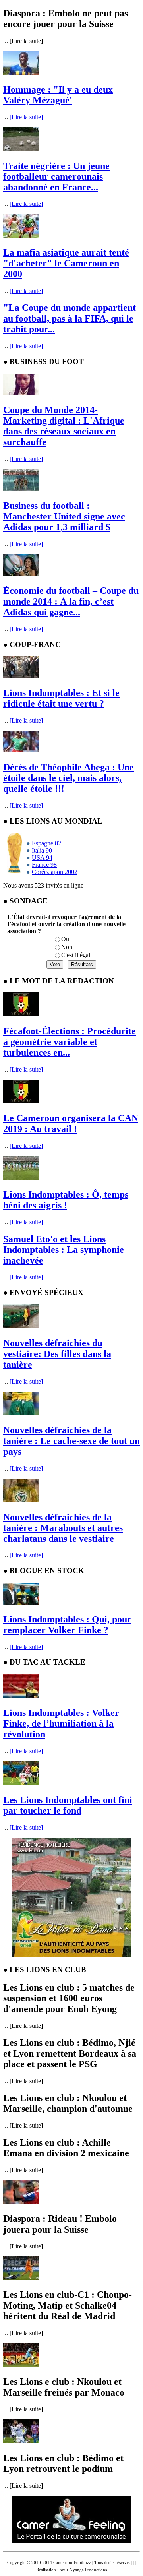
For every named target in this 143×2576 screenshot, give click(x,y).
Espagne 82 (46, 843)
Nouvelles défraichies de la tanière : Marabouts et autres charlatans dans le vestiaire (63, 1528)
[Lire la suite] (26, 117)
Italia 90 (42, 850)
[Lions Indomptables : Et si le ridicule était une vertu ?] (21, 676)
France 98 (44, 865)
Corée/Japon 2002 (55, 872)
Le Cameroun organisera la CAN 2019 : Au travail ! (71, 1123)
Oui (66, 939)
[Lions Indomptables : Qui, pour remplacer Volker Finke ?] (21, 1602)
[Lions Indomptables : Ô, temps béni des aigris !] (21, 1178)
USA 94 (42, 858)
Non (67, 947)
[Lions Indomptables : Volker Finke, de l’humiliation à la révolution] (21, 1696)
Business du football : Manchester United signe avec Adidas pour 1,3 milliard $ (64, 516)
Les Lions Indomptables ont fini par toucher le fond (68, 1805)
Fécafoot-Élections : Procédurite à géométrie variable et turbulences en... (70, 1042)
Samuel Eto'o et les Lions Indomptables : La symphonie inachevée (64, 1250)
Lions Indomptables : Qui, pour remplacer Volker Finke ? (67, 1625)
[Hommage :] (21, 73)
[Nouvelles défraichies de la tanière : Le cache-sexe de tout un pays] (21, 1413)
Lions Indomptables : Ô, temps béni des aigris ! (66, 1200)
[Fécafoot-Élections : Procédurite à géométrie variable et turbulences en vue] (21, 1014)
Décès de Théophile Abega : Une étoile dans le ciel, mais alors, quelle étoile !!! (69, 778)
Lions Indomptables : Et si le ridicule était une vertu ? (61, 698)
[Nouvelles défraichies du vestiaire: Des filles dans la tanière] (21, 1326)
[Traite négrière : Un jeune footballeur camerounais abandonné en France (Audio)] (21, 149)
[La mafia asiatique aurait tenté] (21, 236)
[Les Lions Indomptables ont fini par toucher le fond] (21, 1783)
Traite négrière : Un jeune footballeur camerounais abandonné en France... (56, 176)
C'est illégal (76, 955)
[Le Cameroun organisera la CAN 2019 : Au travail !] (21, 1101)
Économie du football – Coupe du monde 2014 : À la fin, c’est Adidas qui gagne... (71, 601)
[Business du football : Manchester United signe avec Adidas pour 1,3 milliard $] (21, 489)
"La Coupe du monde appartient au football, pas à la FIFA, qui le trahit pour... (70, 318)
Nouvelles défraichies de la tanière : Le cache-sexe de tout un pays (71, 1441)
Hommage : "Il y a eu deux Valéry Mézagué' (58, 95)
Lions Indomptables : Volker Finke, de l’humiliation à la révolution (61, 1723)
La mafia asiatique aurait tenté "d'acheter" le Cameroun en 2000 (66, 263)
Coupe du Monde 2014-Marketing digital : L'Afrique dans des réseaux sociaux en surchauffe (64, 426)
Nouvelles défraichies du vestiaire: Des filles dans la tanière (57, 1354)
